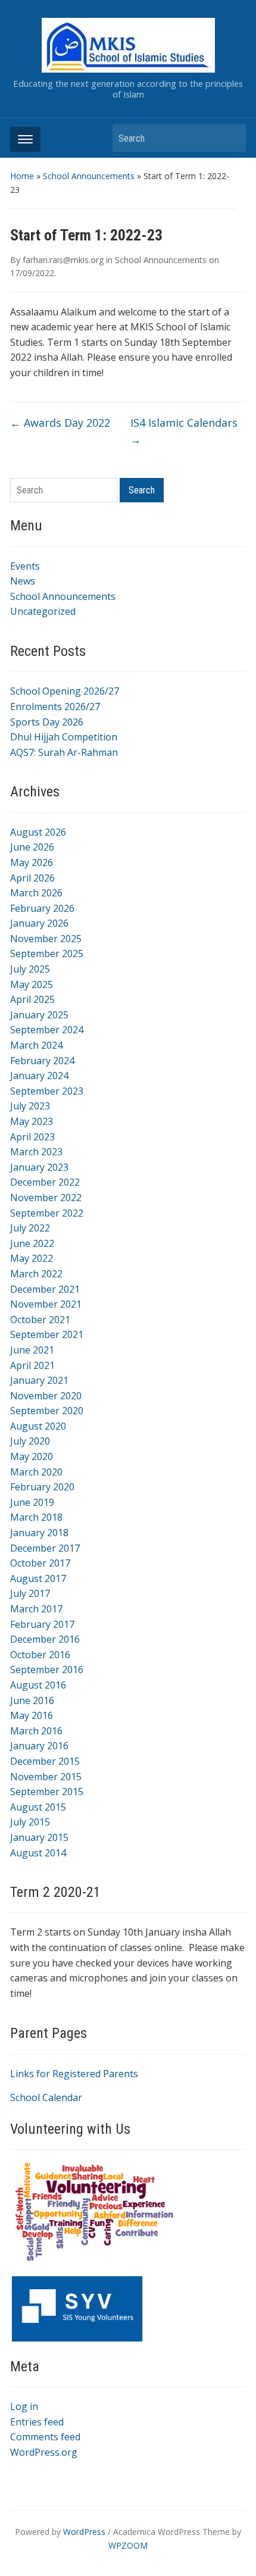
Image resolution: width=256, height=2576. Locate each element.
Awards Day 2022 (60, 423)
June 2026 (32, 847)
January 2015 (39, 1837)
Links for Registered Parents (74, 2074)
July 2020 (30, 1441)
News (23, 581)
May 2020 (32, 1456)
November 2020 (46, 1396)
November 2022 (46, 1198)
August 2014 (38, 1853)
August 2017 (38, 1578)
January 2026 (39, 923)
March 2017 (36, 1609)
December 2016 (45, 1639)
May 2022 (32, 1258)
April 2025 (32, 999)
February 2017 (42, 1624)
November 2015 (46, 1777)
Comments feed (45, 2437)
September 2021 (47, 1334)
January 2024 (39, 1076)
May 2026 (32, 862)
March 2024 (36, 1045)
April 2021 (32, 1365)
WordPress (84, 2532)
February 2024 (42, 1061)
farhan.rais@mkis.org (63, 260)
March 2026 (36, 893)
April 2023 (32, 1137)
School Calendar (46, 2097)
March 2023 (36, 1152)
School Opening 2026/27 (65, 691)
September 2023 (47, 1091)
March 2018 (36, 1517)
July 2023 (30, 1106)
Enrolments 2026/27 (55, 706)
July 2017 (30, 1593)
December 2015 (45, 1761)
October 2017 (40, 1563)
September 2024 (47, 1030)
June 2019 (32, 1502)
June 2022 (32, 1243)
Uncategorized (43, 611)
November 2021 (46, 1304)
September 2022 (47, 1213)
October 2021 (40, 1320)
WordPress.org (44, 2452)
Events (25, 566)
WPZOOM (128, 2545)
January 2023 (39, 1167)
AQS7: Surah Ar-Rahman (64, 752)
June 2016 (32, 1700)
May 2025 (32, 984)
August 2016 (38, 1685)
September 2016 (47, 1670)
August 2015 (38, 1807)
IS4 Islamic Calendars (184, 431)
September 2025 (47, 954)
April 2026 (32, 878)
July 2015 (30, 1822)
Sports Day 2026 (47, 722)
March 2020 (36, 1472)
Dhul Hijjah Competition (64, 737)
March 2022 (36, 1274)
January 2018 (39, 1533)
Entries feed (37, 2422)
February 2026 (42, 908)
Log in (24, 2406)
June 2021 (32, 1350)
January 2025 (39, 1015)
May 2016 (32, 1715)
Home (22, 176)
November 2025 (46, 939)
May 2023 (32, 1121)
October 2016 (40, 1655)
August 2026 (38, 832)
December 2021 (45, 1289)
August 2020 (38, 1426)
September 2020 (47, 1411)
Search (231, 138)
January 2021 (39, 1380)
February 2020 (42, 1487)
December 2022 (45, 1182)
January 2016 (39, 1746)
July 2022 (30, 1228)
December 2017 (45, 1548)
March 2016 (36, 1731)
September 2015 (47, 1792)
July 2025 (30, 969)
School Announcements (89, 176)
